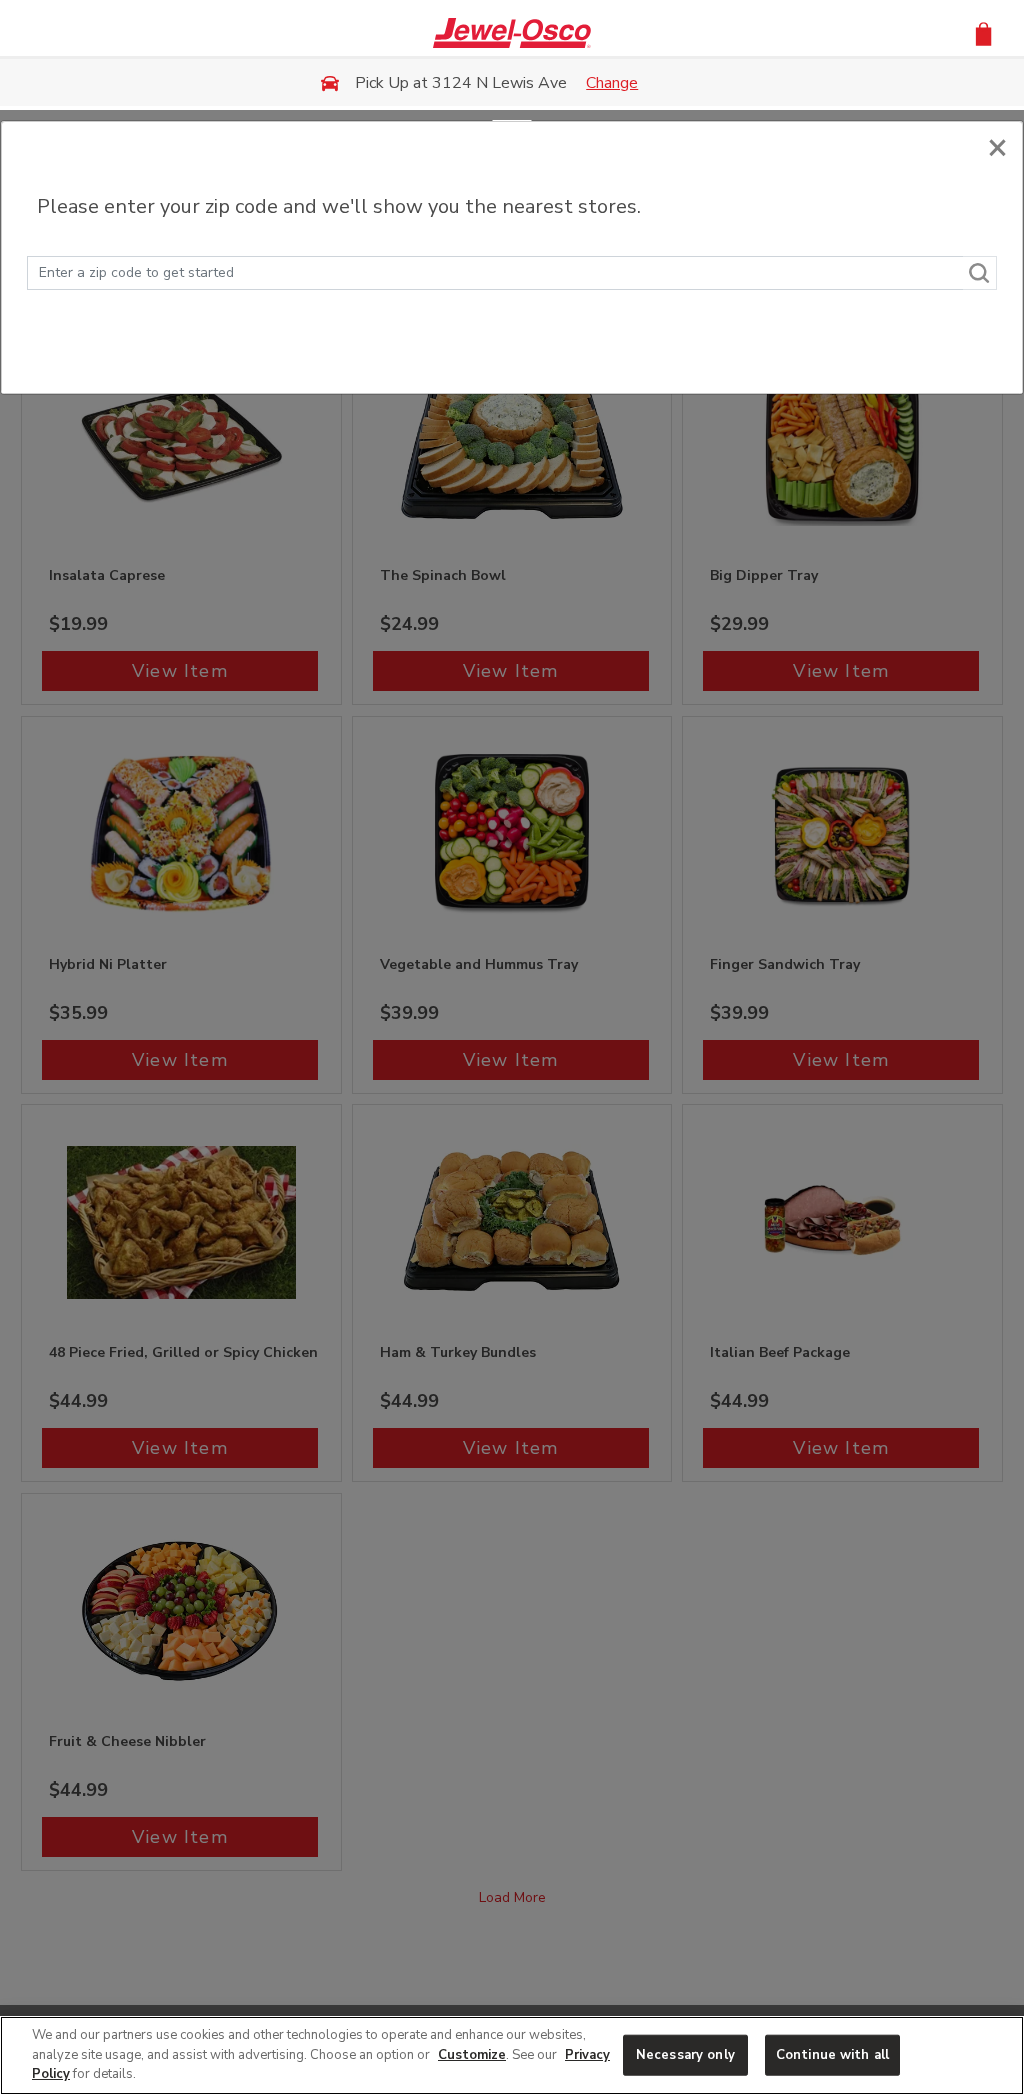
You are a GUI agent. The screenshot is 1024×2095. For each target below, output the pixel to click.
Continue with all (832, 2054)
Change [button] (612, 83)
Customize (472, 2055)
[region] (512, 2055)
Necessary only (685, 2054)
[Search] (980, 273)
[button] (983, 32)
